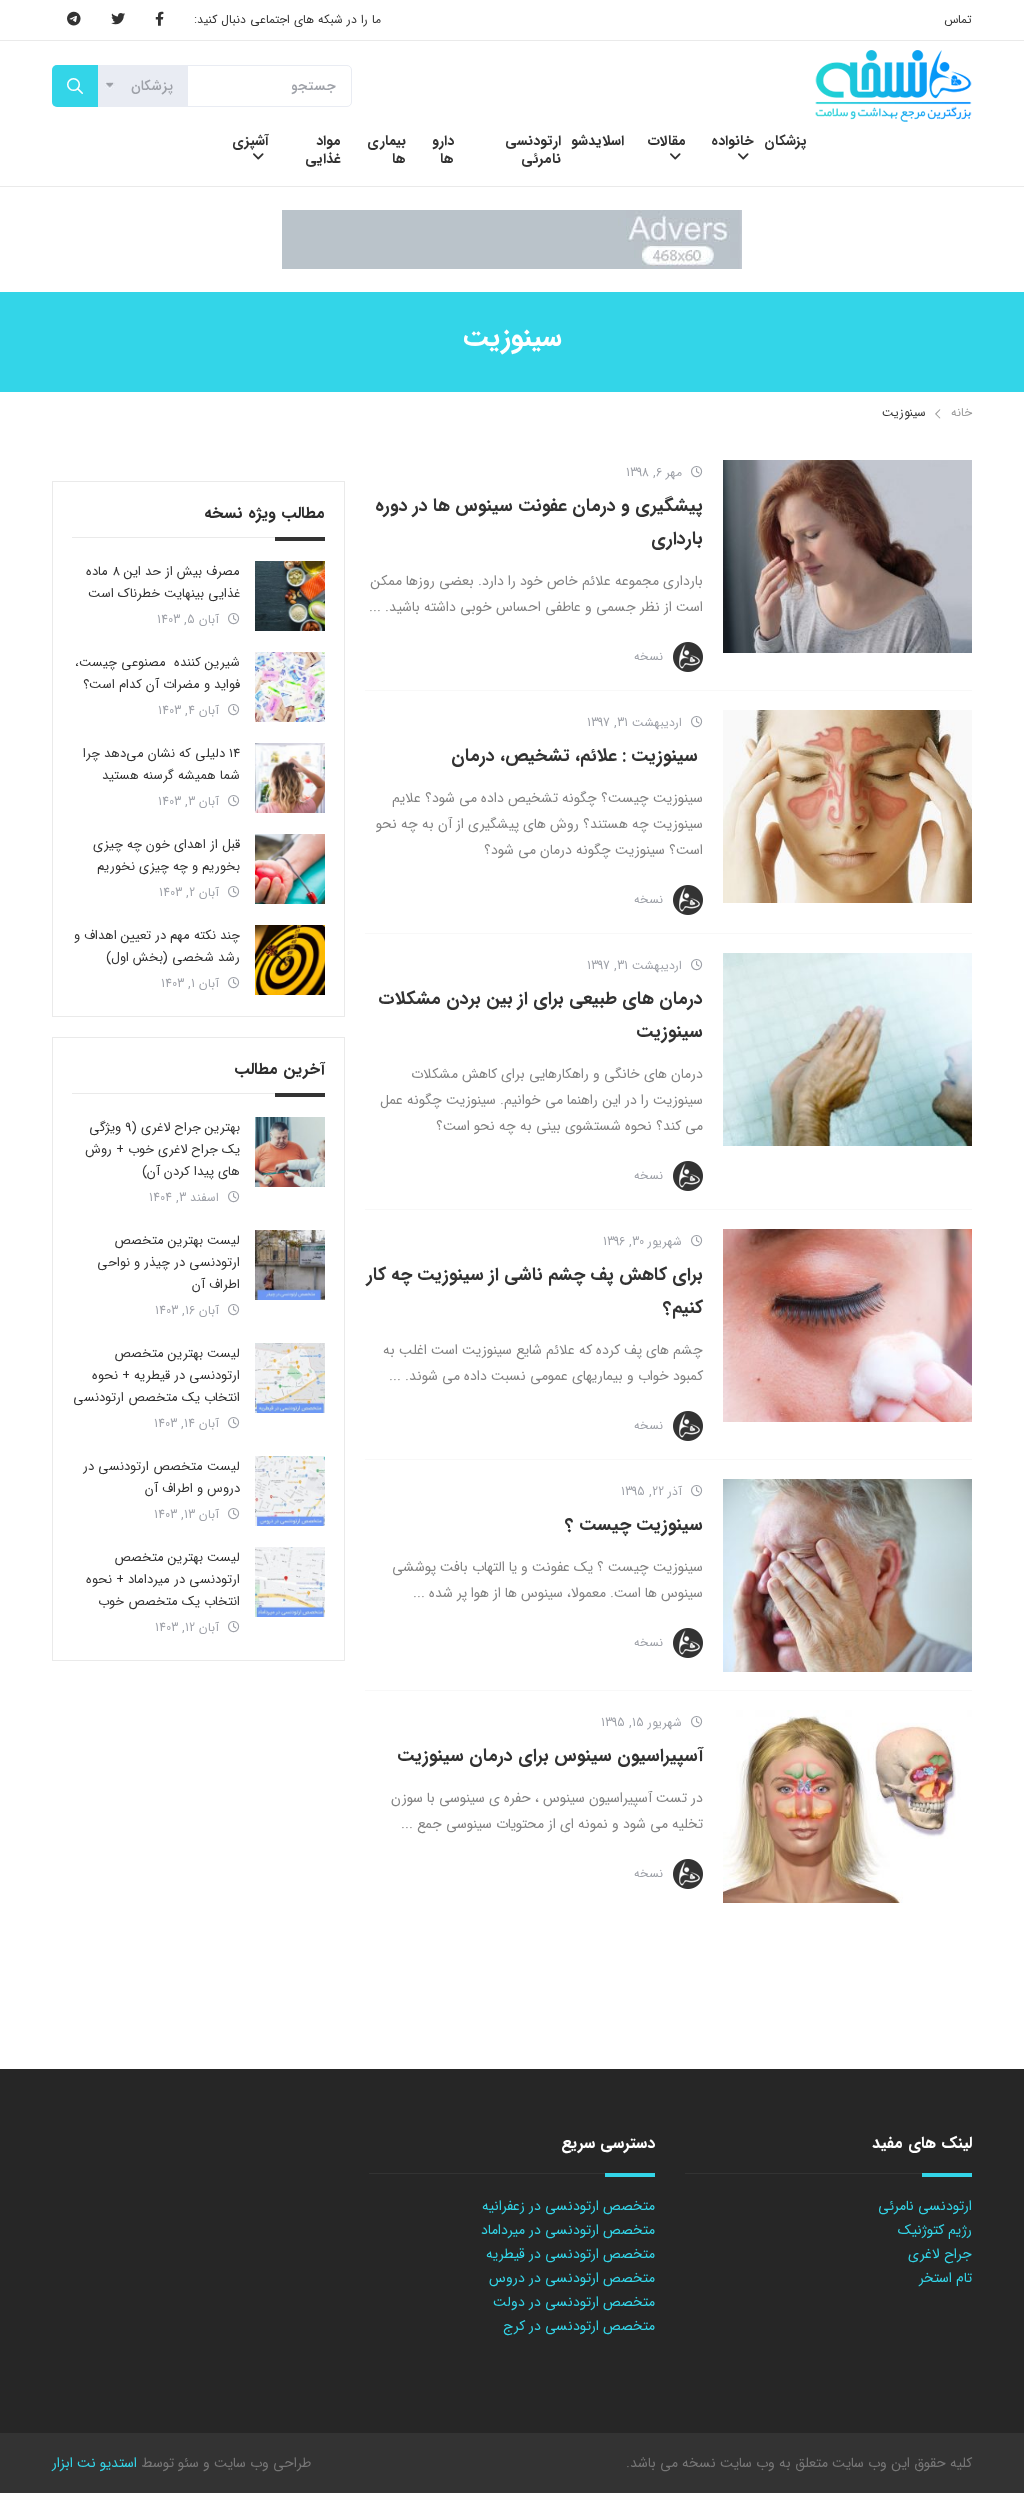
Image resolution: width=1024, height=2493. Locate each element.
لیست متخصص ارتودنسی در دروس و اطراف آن (161, 1477)
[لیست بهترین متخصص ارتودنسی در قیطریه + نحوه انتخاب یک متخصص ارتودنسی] (290, 1378)
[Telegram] (74, 20)
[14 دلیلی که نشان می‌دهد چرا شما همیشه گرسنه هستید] (290, 778)
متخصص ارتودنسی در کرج (579, 2326)
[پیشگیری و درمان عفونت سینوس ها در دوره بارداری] (847, 556)
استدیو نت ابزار (94, 2463)
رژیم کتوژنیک (935, 2230)
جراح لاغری (940, 2254)
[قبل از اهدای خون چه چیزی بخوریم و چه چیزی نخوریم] (290, 869)
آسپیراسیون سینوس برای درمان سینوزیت (550, 1756)
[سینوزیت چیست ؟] (847, 1575)
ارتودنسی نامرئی (925, 2206)
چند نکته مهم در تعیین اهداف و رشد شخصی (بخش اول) (157, 946)
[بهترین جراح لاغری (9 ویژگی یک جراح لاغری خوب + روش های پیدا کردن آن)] (290, 1152)
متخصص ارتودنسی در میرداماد (568, 2230)
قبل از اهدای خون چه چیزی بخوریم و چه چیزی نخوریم (166, 855)
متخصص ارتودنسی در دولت (574, 2302)
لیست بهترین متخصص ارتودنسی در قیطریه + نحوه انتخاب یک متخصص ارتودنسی (156, 1375)
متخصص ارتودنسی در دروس (572, 2278)
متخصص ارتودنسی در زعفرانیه (568, 2206)
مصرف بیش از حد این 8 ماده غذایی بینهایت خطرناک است (163, 582)
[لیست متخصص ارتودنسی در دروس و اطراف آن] (290, 1491)
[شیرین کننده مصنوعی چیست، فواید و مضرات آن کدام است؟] (290, 687)
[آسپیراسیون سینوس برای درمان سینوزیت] (847, 1806)
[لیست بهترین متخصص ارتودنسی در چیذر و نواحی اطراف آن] (290, 1265)
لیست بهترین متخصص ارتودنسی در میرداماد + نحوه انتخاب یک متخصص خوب (163, 1579)
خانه (961, 412)
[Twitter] (118, 20)
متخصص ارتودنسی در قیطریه (570, 2254)
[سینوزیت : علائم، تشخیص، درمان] (847, 806)
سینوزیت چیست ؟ (634, 1525)
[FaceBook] (159, 20)
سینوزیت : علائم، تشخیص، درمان (577, 756)
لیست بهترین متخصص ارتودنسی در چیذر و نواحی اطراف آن (168, 1262)
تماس (958, 19)
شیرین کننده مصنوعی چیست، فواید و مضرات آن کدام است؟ (157, 673)
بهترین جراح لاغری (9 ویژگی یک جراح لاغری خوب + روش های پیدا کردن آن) (162, 1149)
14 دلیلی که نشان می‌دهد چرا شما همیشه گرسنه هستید (161, 764)
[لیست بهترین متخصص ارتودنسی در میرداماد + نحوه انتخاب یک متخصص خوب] (290, 1582)
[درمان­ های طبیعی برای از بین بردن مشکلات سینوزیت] (847, 1049)
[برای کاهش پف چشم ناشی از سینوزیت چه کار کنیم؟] (847, 1325)
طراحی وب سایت (260, 2463)
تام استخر (945, 2278)
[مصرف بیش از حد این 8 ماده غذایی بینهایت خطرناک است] (290, 596)
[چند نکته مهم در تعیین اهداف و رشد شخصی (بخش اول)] (290, 960)
